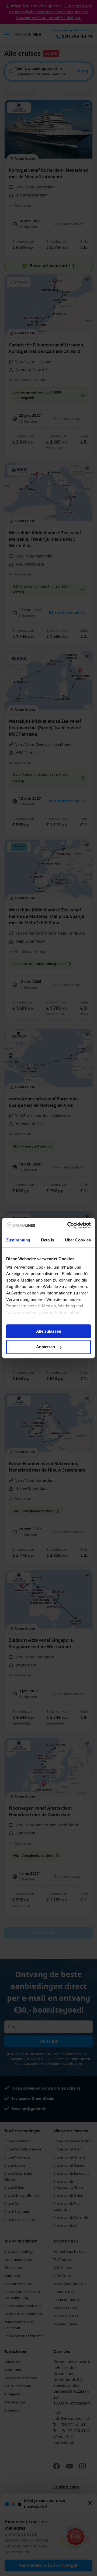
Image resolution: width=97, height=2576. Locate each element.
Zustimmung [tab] (18, 1240)
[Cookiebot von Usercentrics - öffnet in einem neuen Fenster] (68, 1225)
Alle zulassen (49, 1331)
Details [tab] (48, 1240)
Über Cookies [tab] (78, 1240)
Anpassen (46, 1347)
